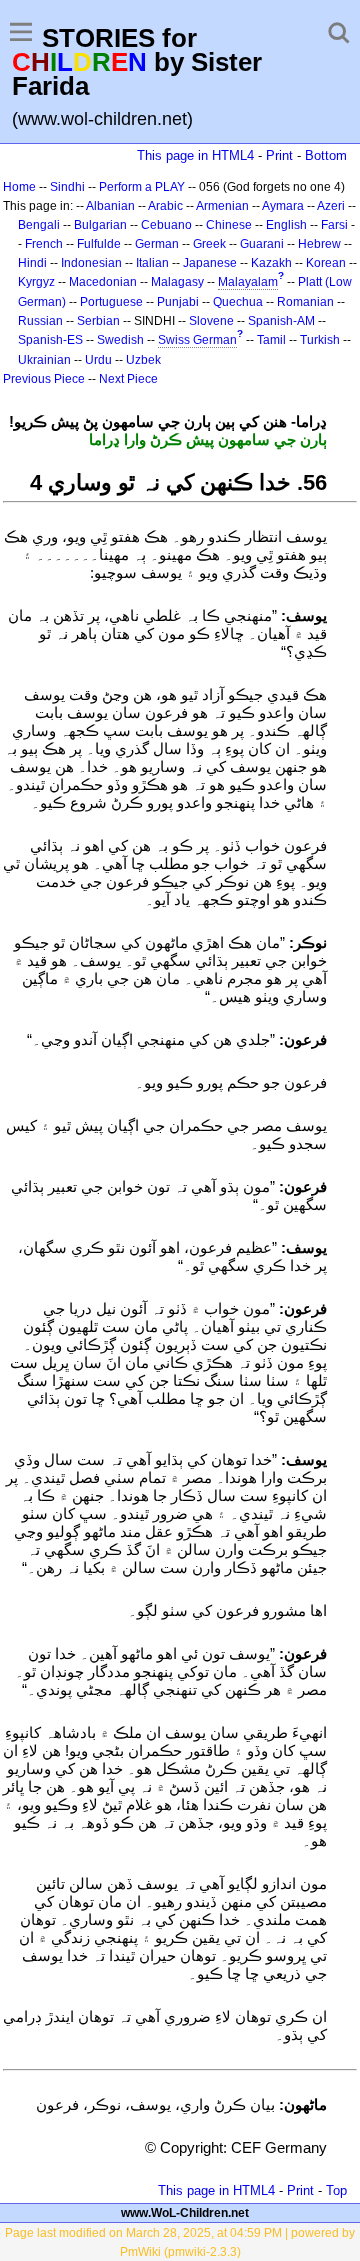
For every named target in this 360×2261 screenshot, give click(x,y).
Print (279, 155)
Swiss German (197, 340)
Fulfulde (99, 244)
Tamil (271, 340)
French (44, 244)
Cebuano (166, 225)
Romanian (305, 302)
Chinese (229, 225)
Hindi (32, 263)
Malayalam (248, 282)
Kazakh (271, 263)
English (286, 225)
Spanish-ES (50, 340)
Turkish (320, 340)
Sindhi (67, 187)
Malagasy (177, 282)
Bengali (39, 225)
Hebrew (319, 244)
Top (336, 2190)
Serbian (98, 321)
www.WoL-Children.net (185, 2213)
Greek (209, 244)
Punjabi (178, 302)
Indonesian (91, 263)
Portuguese (111, 302)
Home (19, 187)
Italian (152, 263)
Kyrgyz (36, 282)
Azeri (331, 206)
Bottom (326, 155)
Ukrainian (44, 360)
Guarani (262, 244)
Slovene (211, 321)
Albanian (110, 206)
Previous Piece (44, 379)
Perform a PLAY (142, 187)
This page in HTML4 (195, 155)
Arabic (165, 206)
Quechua (238, 302)
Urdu (98, 360)
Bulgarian (100, 225)
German (157, 244)
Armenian (222, 206)
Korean (326, 263)
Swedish (120, 340)
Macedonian (103, 282)
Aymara (283, 206)
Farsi (334, 225)
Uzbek (143, 360)
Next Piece (128, 379)
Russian (40, 321)
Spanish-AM (281, 321)
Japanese (210, 263)
